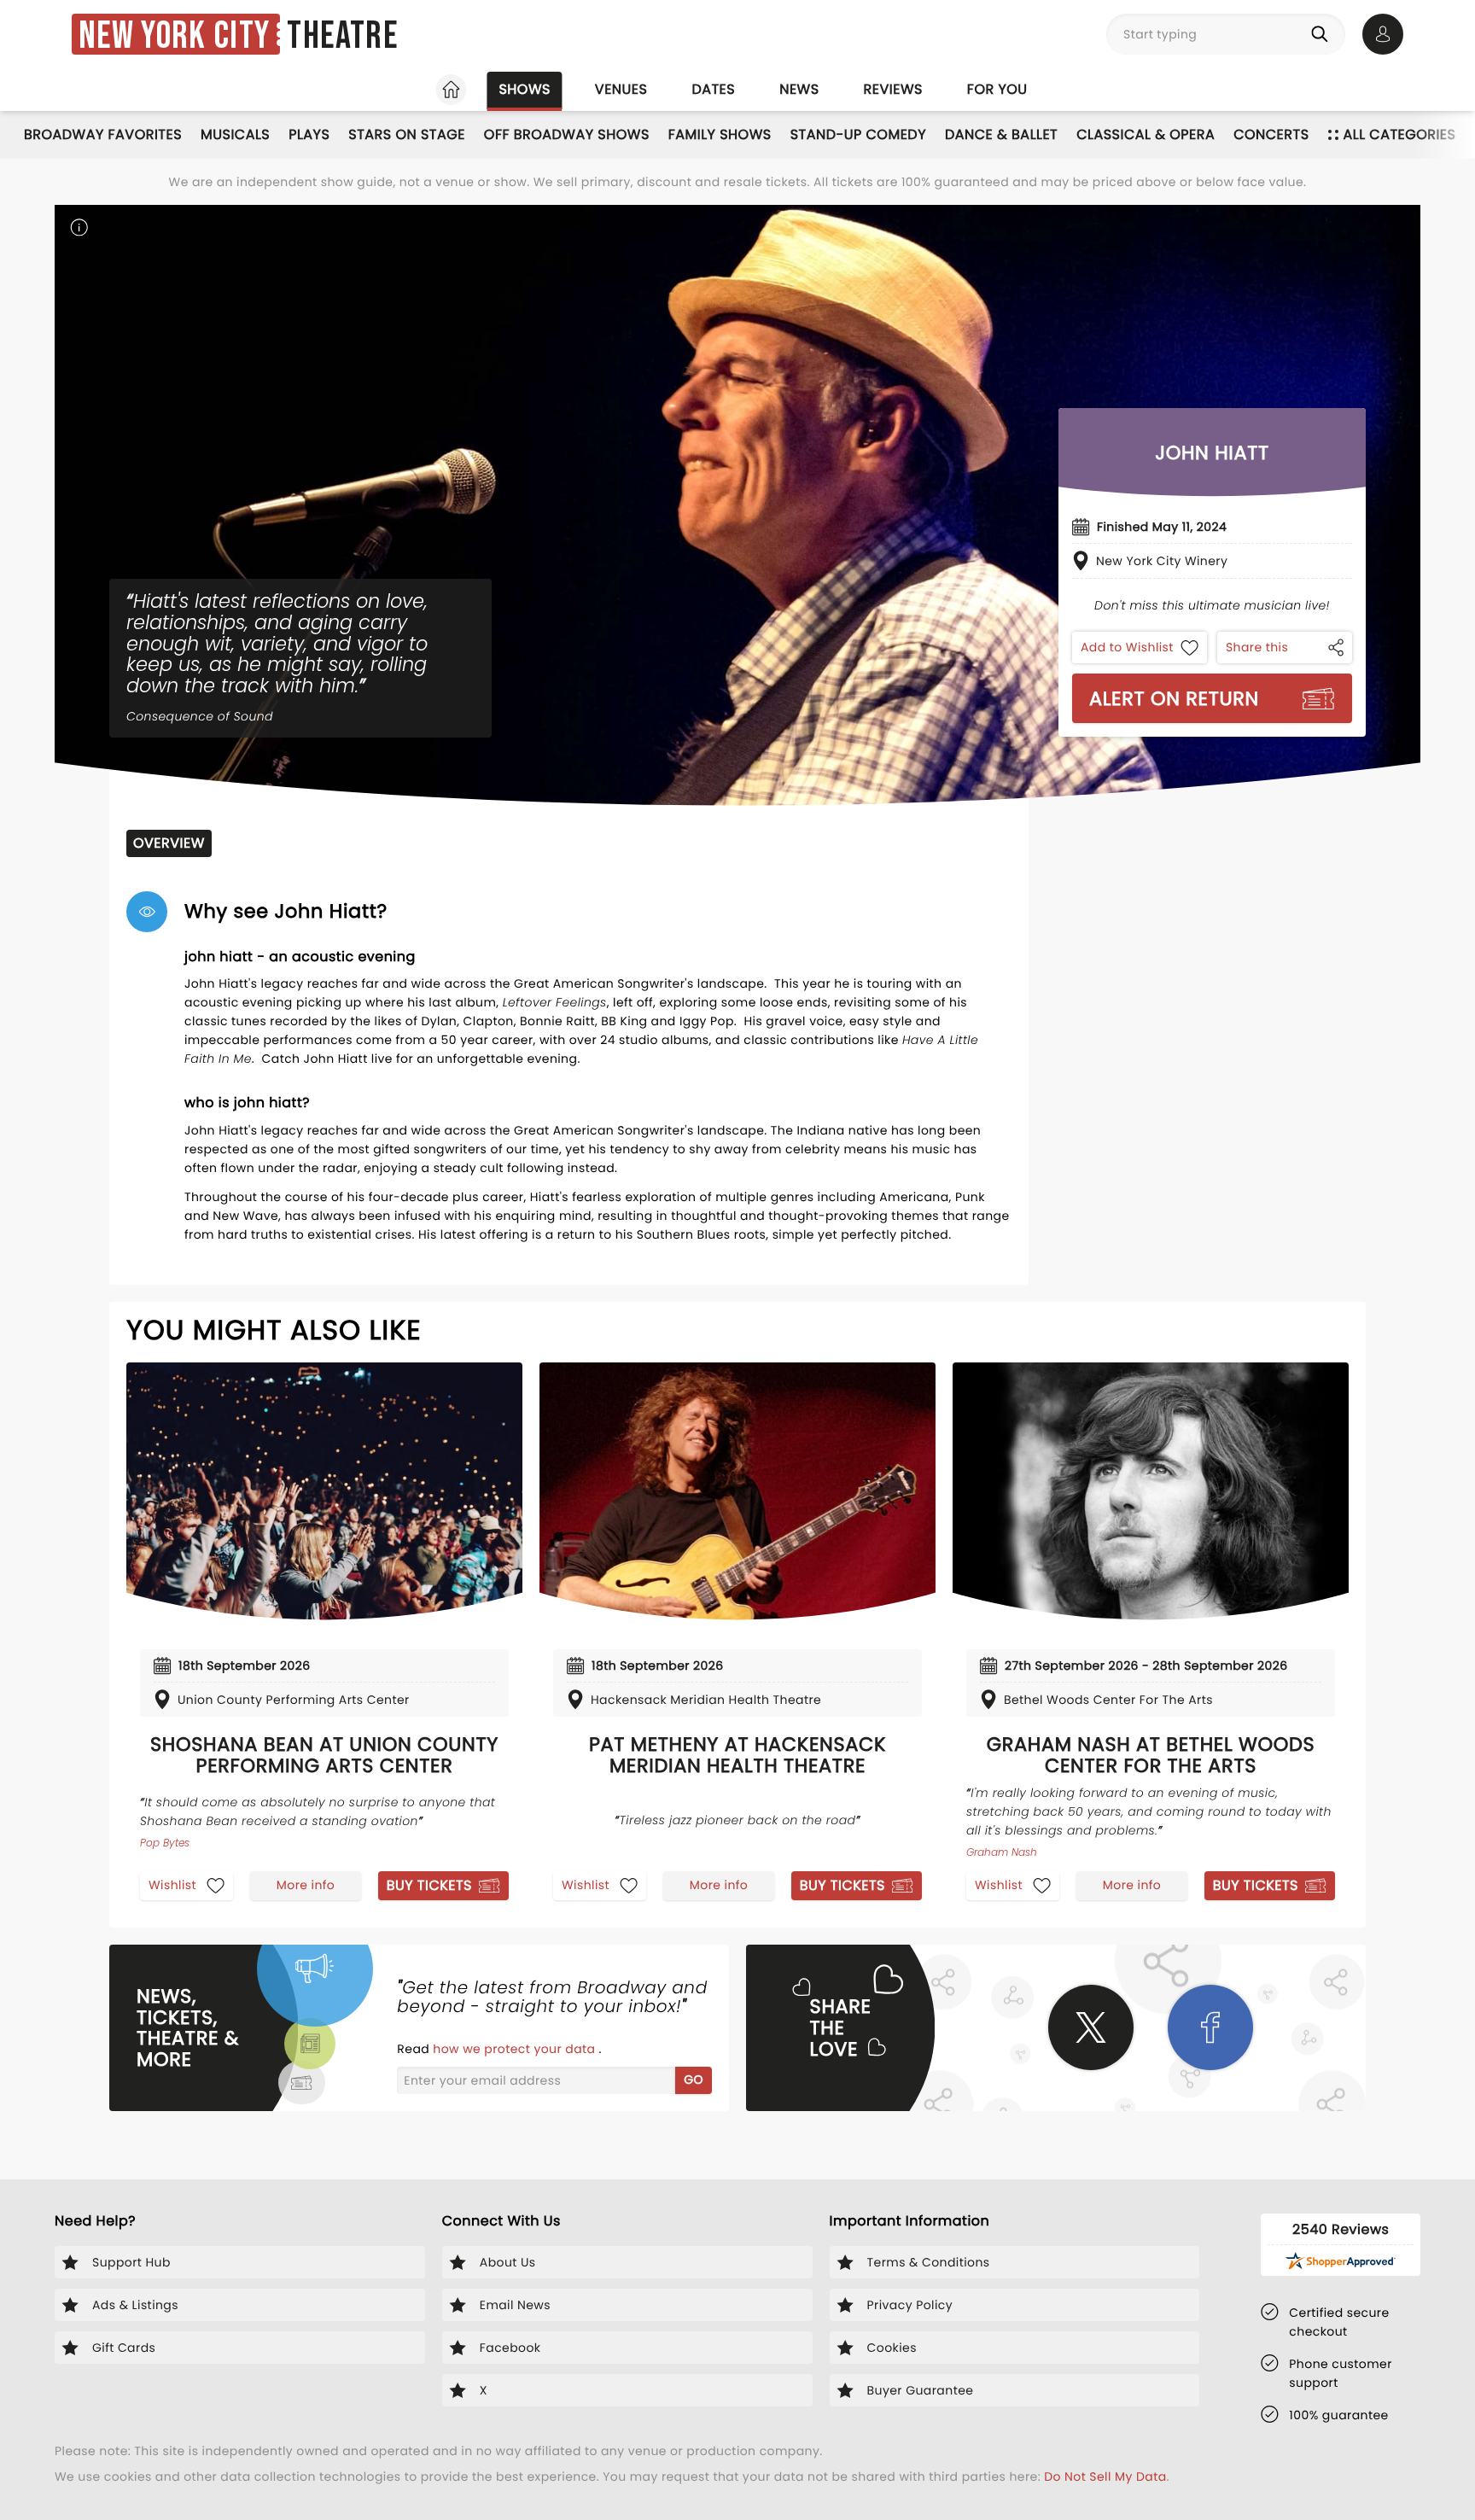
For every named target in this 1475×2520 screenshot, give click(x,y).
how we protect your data (516, 2049)
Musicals (235, 134)
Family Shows (720, 134)
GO (694, 2080)
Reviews (893, 89)
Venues (621, 89)
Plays (309, 134)
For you (997, 89)
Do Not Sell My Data (1105, 2476)
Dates (713, 89)
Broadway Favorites (103, 134)
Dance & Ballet (1001, 134)
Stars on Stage (407, 134)
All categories (1400, 134)
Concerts (1271, 134)
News (799, 89)
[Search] (1323, 34)
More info (306, 1885)
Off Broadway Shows (567, 134)
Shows (524, 89)
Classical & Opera (1146, 134)
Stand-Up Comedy (858, 134)
